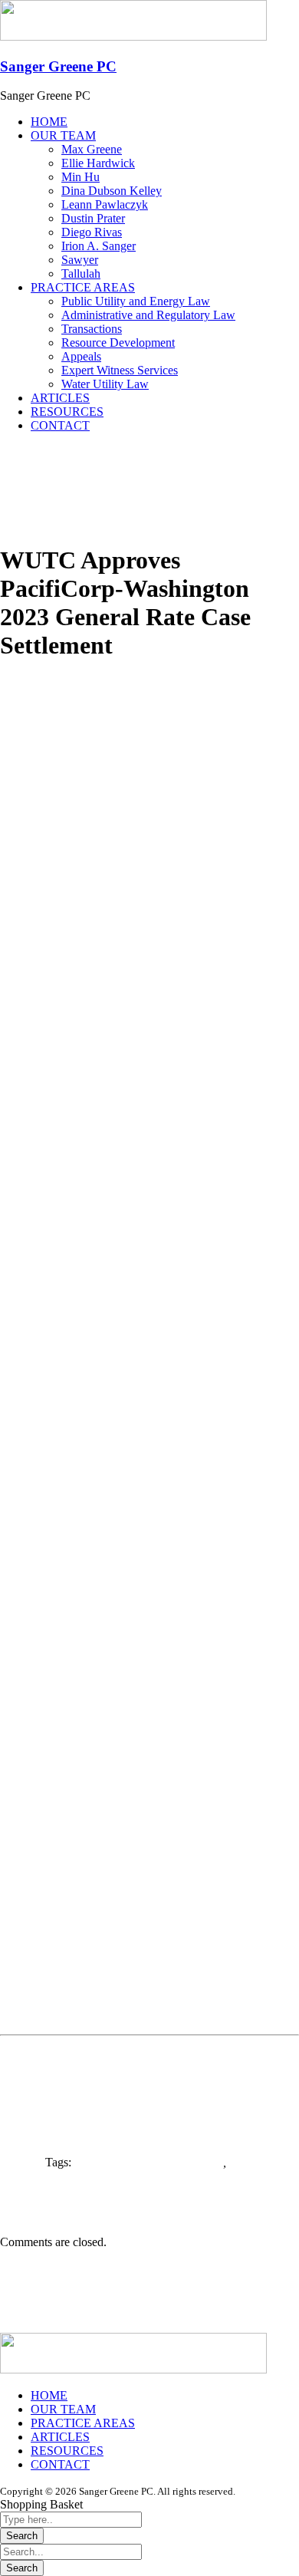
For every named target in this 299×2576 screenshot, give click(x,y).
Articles (19, 708)
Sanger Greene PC (58, 66)
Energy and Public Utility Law (149, 2162)
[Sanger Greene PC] (133, 36)
